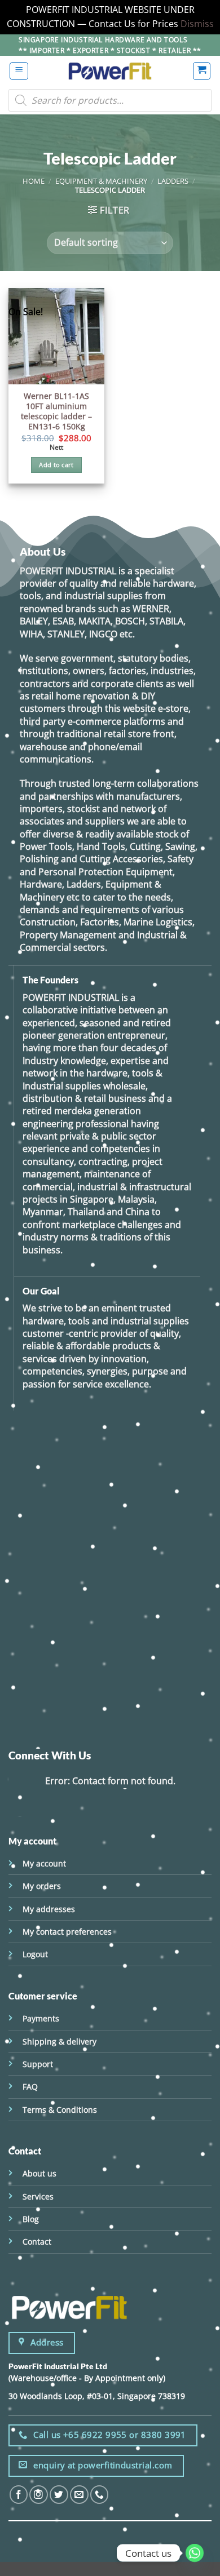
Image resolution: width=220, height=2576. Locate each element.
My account (44, 1863)
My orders (42, 1886)
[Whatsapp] (195, 2553)
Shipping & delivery (60, 2041)
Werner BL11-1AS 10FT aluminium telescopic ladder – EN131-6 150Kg (56, 412)
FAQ (30, 2087)
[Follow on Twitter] (59, 2495)
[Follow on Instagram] (39, 2495)
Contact (37, 2242)
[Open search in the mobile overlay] (110, 100)
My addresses (49, 1909)
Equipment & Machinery (101, 181)
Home (34, 181)
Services (38, 2196)
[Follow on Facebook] (19, 2495)
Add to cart (56, 465)
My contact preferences (67, 1932)
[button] (19, 71)
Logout (35, 1954)
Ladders (173, 181)
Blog (31, 2219)
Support (38, 2064)
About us (39, 2173)
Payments (41, 2018)
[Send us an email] (79, 2495)
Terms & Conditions (60, 2110)
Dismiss (197, 24)
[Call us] (100, 2495)
